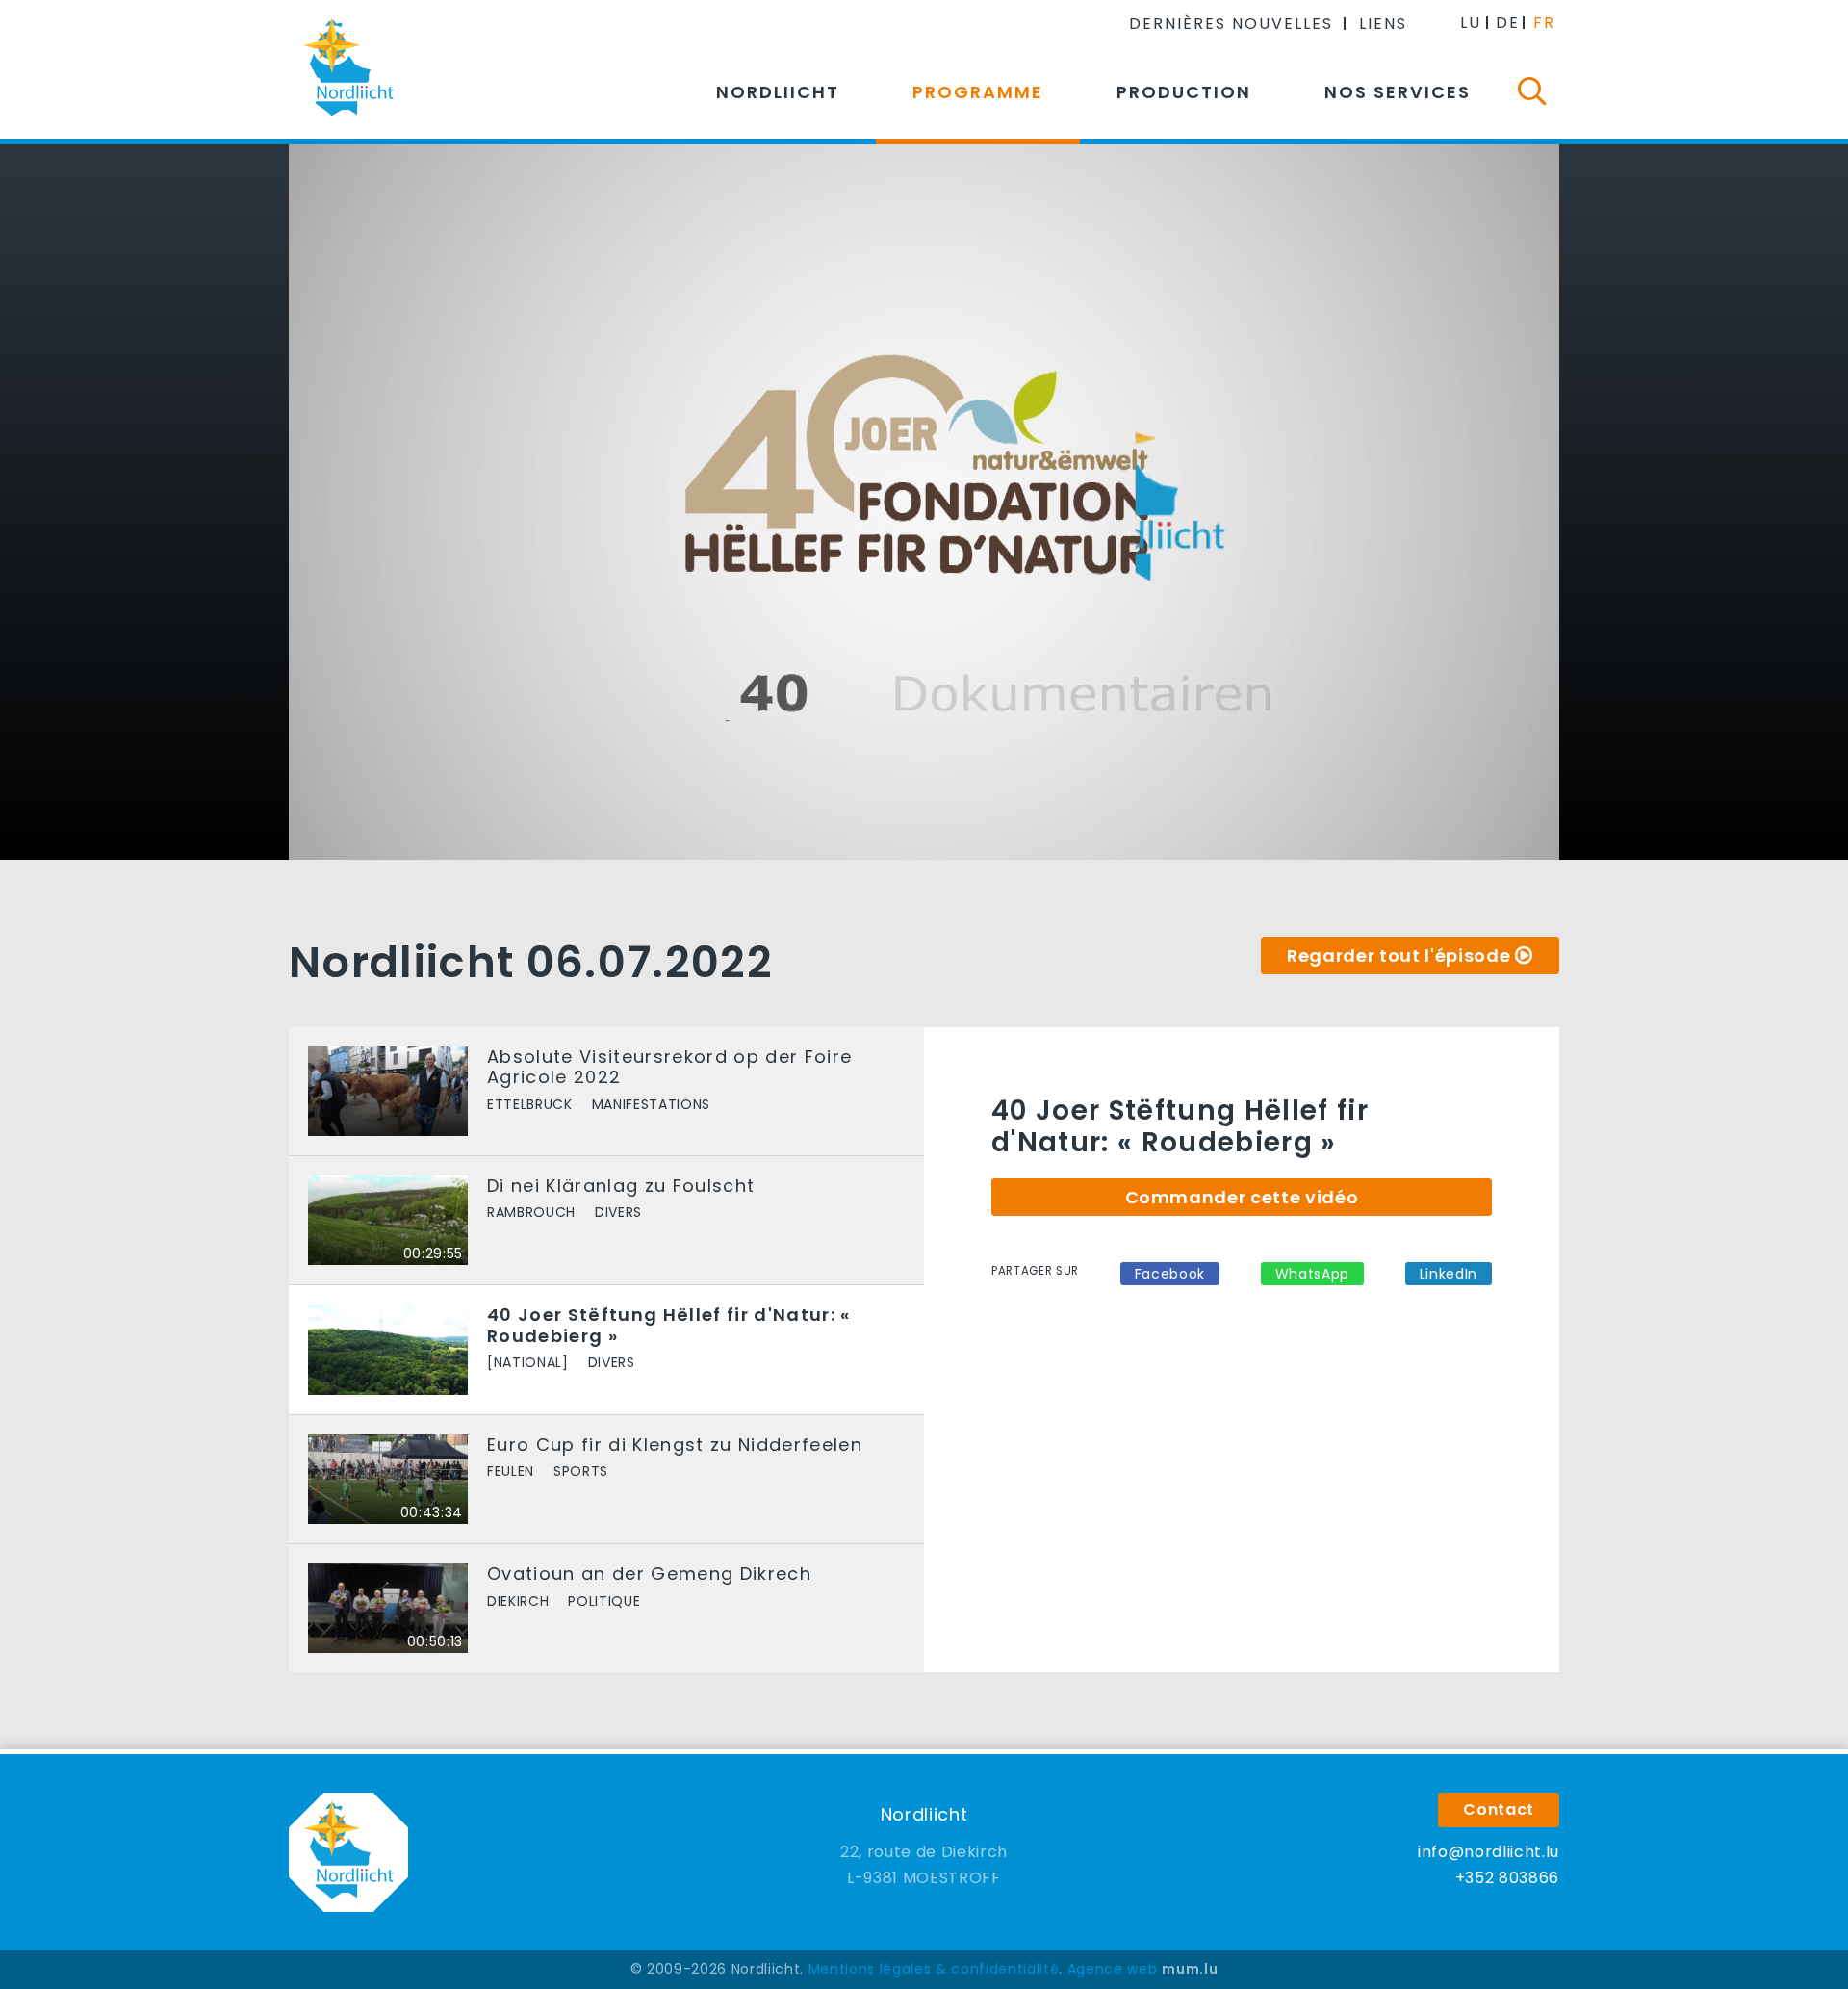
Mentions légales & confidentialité (934, 1969)
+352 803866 (1507, 1878)
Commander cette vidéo (1242, 1197)
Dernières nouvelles (1231, 24)
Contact (1499, 1809)
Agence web (1113, 1969)
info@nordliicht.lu (1489, 1852)
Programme (978, 92)
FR (1544, 23)
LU (1471, 23)
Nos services (1398, 92)
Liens (1383, 24)
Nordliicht (778, 92)
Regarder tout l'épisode (1399, 956)
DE (1508, 23)
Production (1184, 92)
